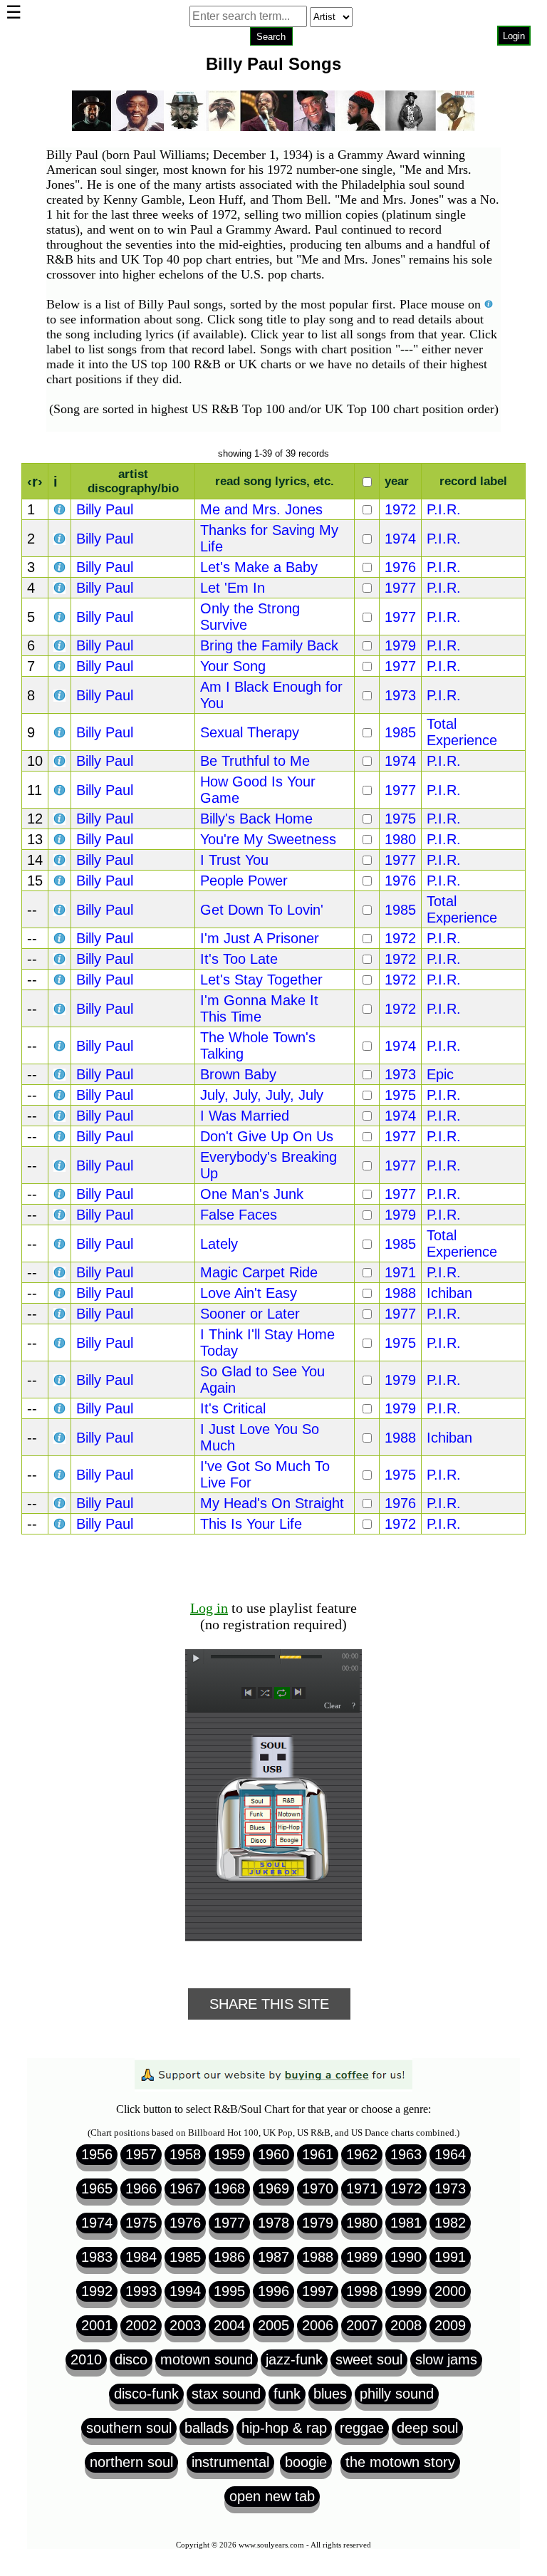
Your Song (233, 666)
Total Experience (462, 732)
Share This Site (269, 2004)
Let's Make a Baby (259, 567)
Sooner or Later (250, 1314)
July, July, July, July (262, 1095)
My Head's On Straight (272, 1503)
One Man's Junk (252, 1194)
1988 (400, 1293)
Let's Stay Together (261, 980)
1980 (400, 839)
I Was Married (245, 1116)
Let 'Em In (233, 588)
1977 (400, 588)
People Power (244, 881)
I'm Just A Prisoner (260, 938)
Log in (209, 1608)
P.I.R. (444, 509)
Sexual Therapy (250, 732)
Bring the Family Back (269, 645)
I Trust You (234, 860)
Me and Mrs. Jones (261, 509)
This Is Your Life (251, 1524)
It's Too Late (239, 959)
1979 (400, 645)
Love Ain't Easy (249, 1293)
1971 (400, 1272)
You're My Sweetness (268, 839)
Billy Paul (105, 509)
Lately (219, 1244)
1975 (400, 819)
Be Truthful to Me (255, 761)
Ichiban (449, 1293)
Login (514, 36)
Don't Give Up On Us (267, 1136)
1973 (400, 695)
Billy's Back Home (256, 819)
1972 (400, 509)
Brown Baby (238, 1074)
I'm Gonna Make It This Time (259, 1008)
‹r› (35, 482)
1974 (400, 539)
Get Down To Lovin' (262, 910)
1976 (400, 567)
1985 (400, 732)
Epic (440, 1074)
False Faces (239, 1215)
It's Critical (233, 1408)
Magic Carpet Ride (259, 1272)
